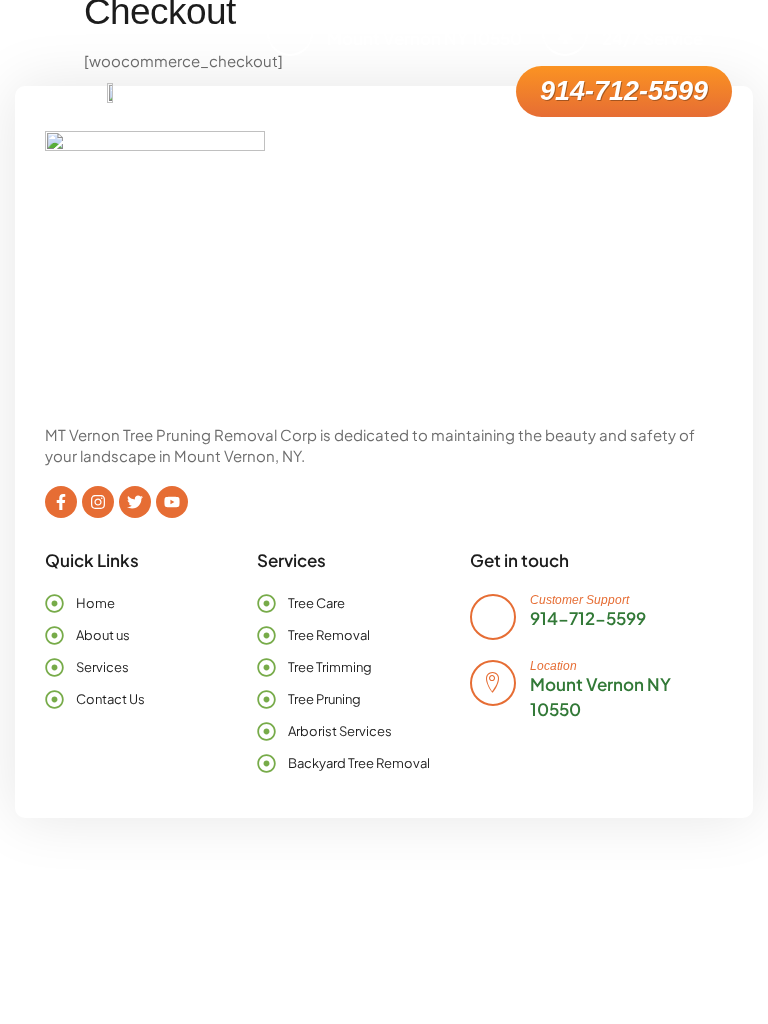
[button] (490, 91)
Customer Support (579, 600)
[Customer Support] (493, 617)
